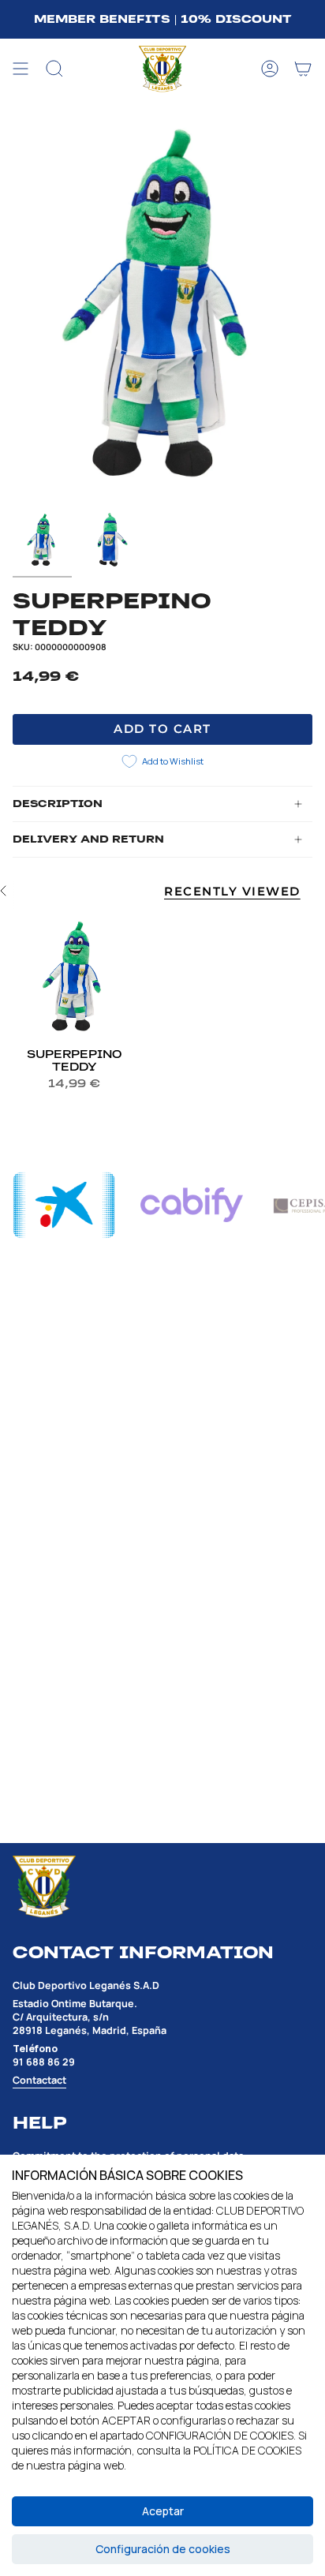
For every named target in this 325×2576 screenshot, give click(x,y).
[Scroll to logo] (64, 1205)
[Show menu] (21, 69)
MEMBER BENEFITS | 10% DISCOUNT (163, 19)
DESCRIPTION (58, 804)
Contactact (39, 2080)
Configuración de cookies (163, 2549)
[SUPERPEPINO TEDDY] (74, 977)
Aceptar (163, 2511)
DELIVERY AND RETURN (88, 839)
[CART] (303, 69)
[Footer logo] (44, 1887)
